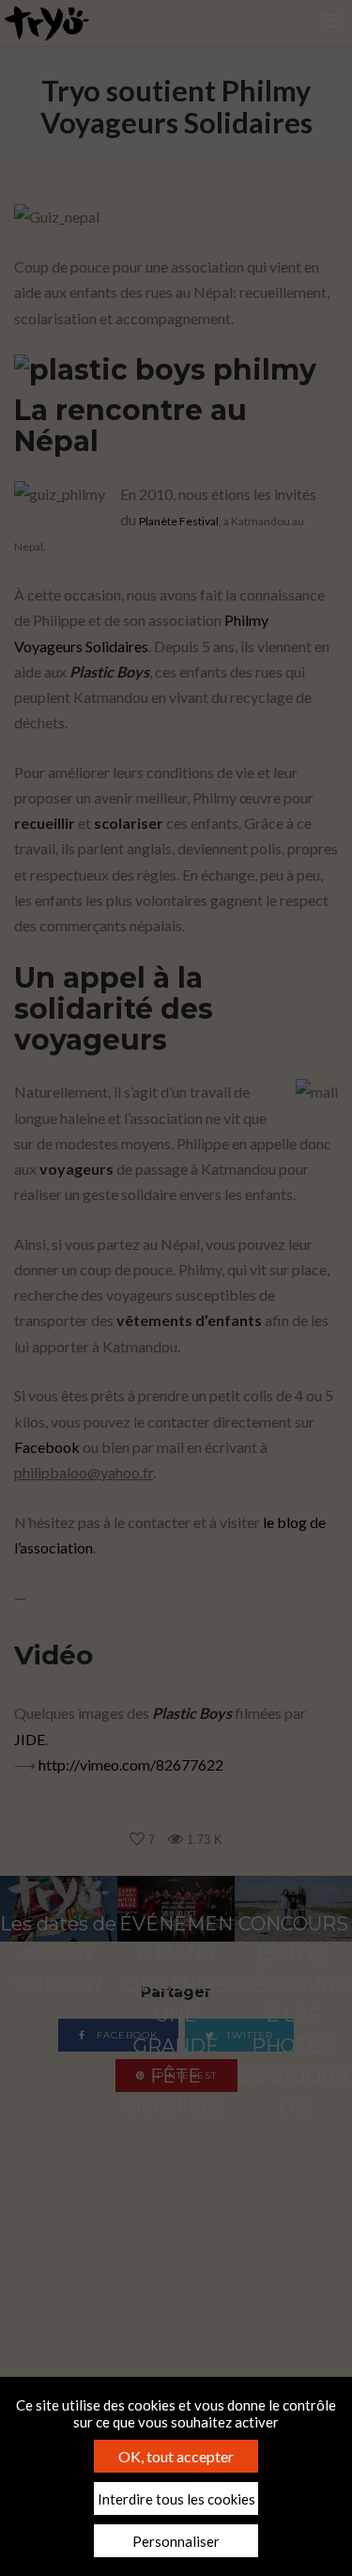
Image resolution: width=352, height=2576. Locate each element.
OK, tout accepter (176, 2456)
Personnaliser (176, 2541)
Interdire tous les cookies (176, 2499)
